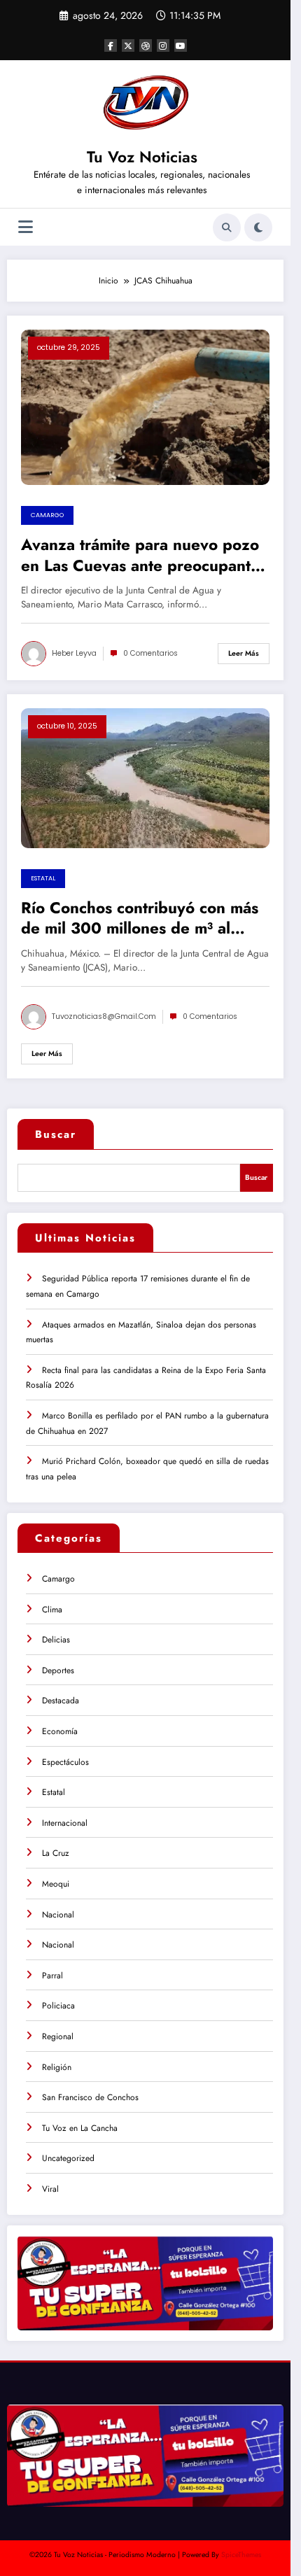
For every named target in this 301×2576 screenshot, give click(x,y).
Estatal (43, 878)
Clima (52, 1610)
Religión (57, 2067)
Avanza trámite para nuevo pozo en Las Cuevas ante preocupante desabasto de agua (140, 555)
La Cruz (56, 1853)
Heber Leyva (74, 653)
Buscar (56, 1134)
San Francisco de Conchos (90, 2097)
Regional (58, 2036)
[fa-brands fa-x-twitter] (128, 45)
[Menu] (26, 227)
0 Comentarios (150, 653)
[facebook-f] (111, 45)
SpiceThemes (241, 2555)
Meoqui (56, 1884)
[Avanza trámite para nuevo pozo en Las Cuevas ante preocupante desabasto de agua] (145, 407)
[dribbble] (146, 45)
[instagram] (163, 45)
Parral (52, 1976)
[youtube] (181, 45)
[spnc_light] (258, 227)
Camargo (47, 515)
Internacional (65, 1823)
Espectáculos (65, 1762)
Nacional (58, 1915)
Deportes (58, 1670)
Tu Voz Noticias (142, 157)
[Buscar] (227, 227)
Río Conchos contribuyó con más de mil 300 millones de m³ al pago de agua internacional (140, 919)
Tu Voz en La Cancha (80, 2128)
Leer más (244, 653)
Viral (50, 2189)
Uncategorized (68, 2158)
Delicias (56, 1640)
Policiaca (58, 2006)
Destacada (61, 1701)
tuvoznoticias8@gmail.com (104, 1016)
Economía (60, 1731)
